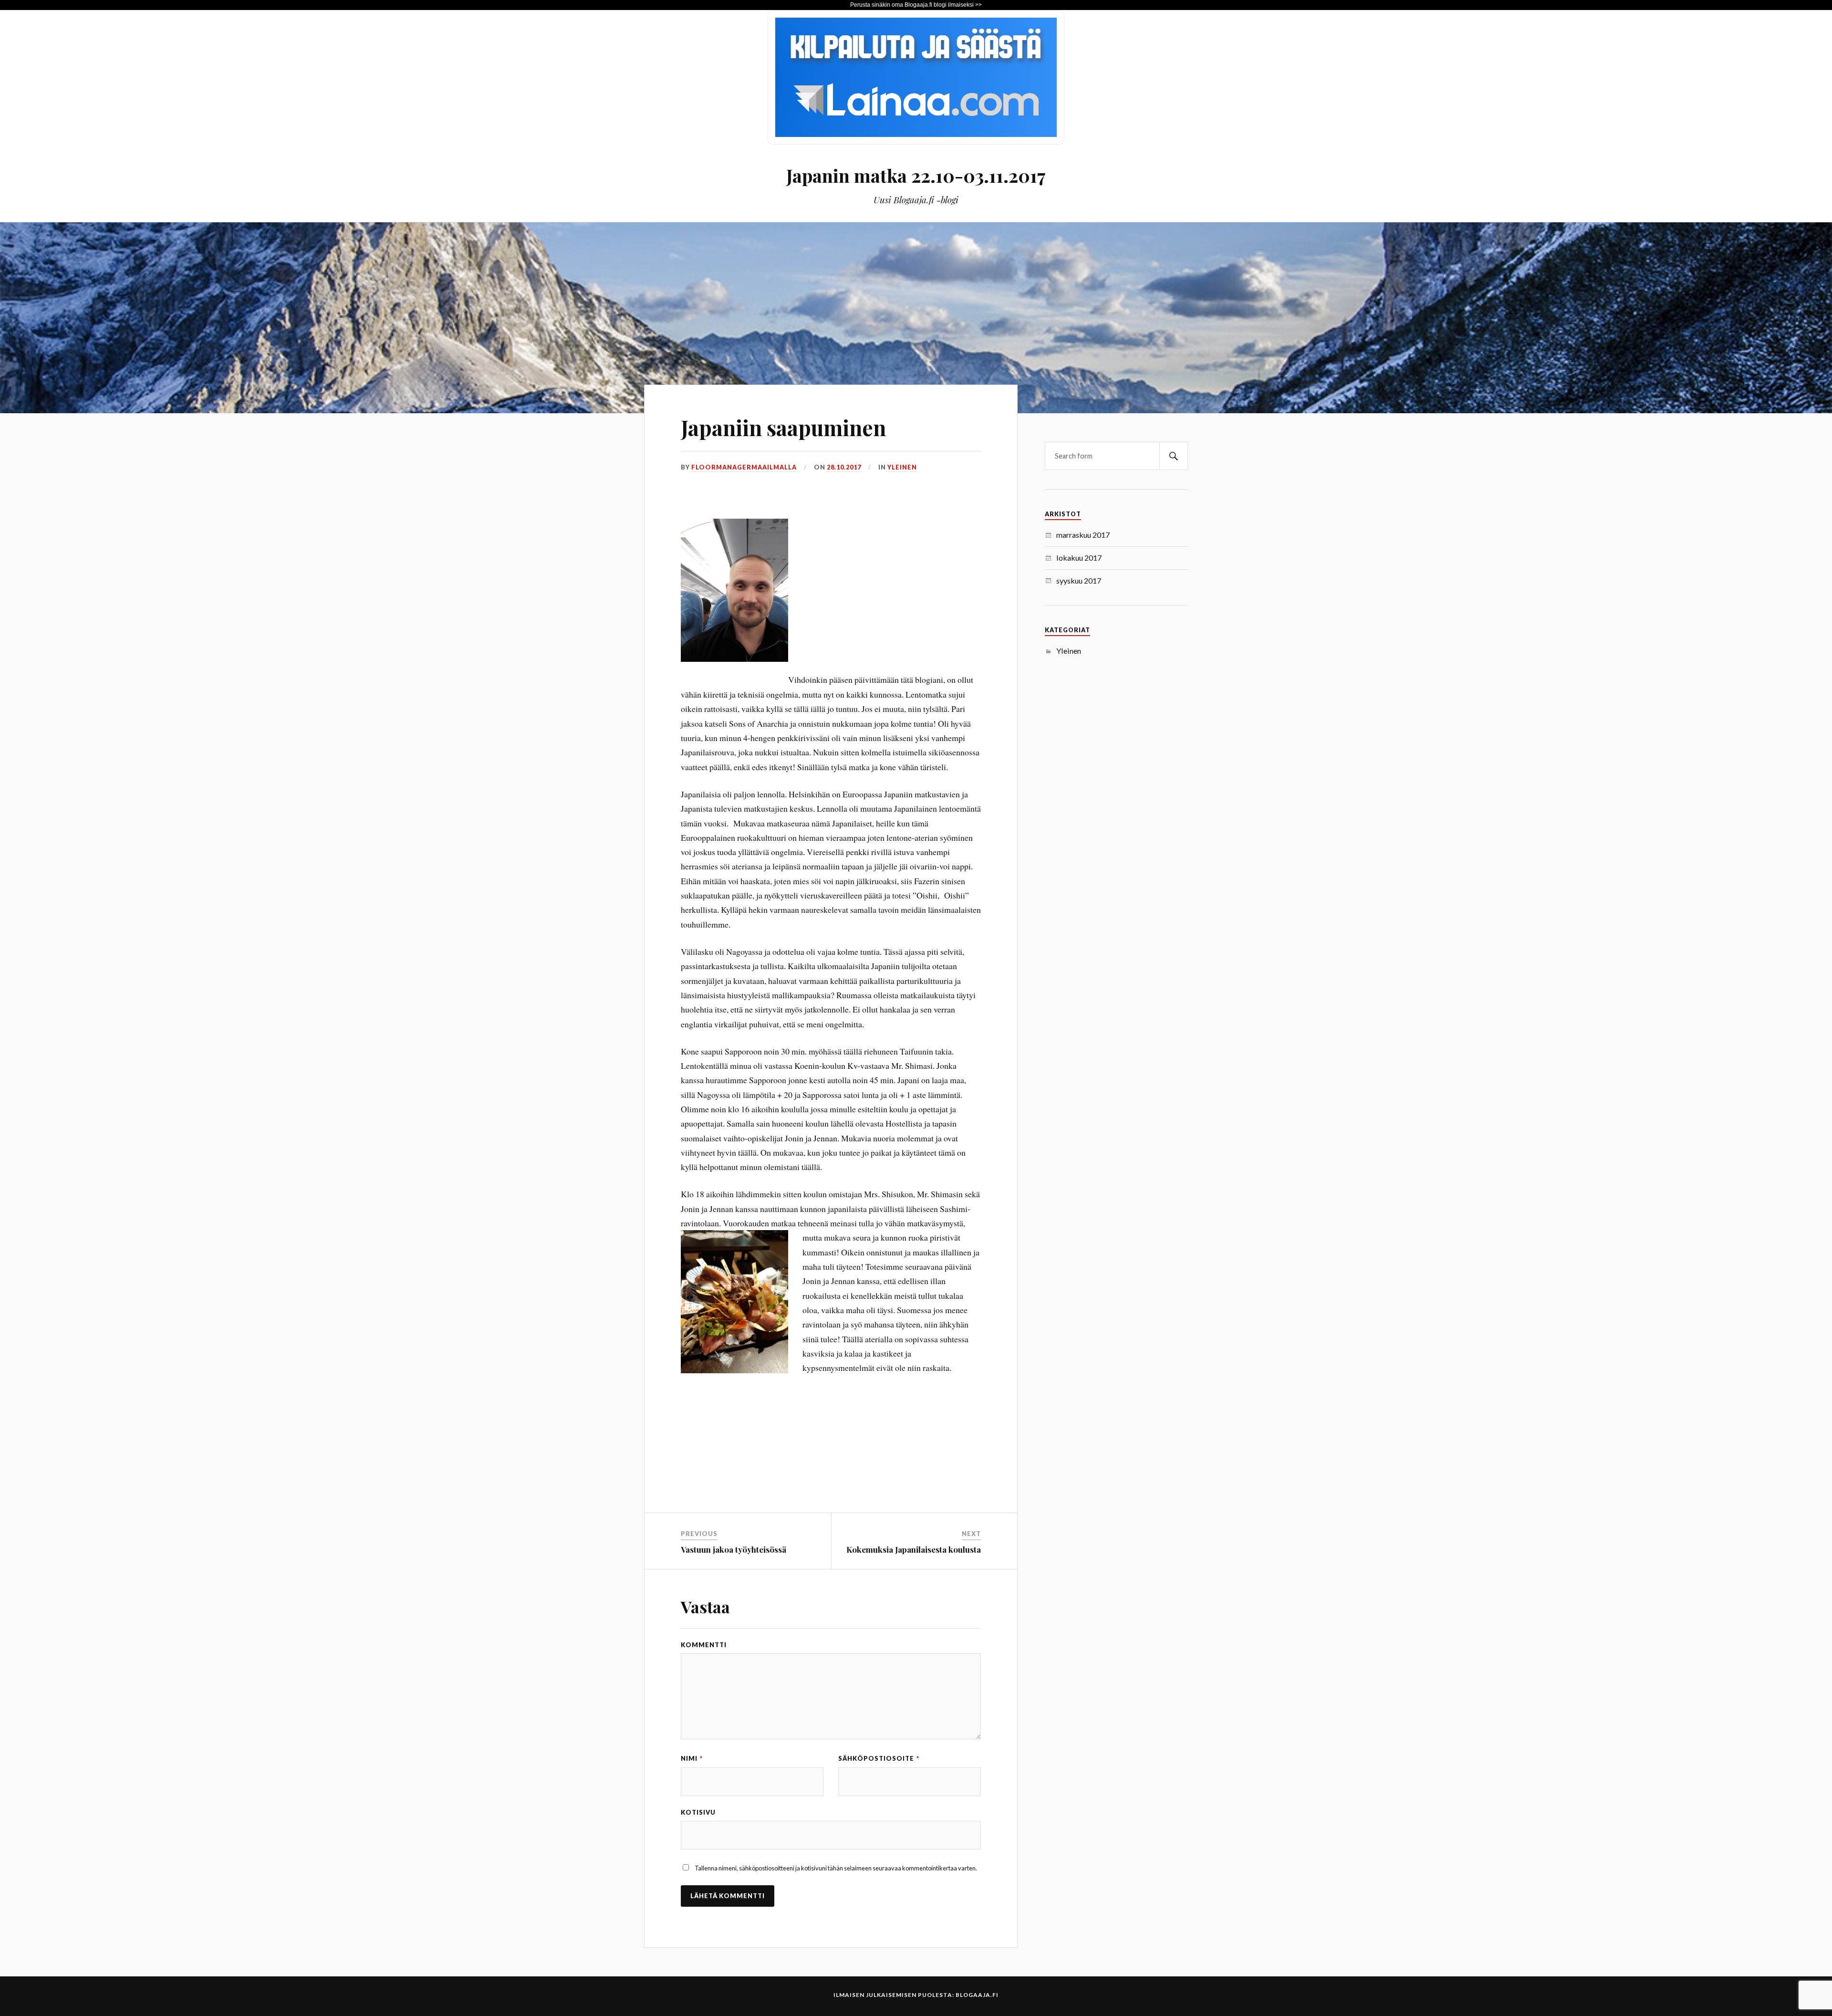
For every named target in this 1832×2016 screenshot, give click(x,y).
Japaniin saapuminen (783, 427)
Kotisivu (698, 1812)
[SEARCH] (1174, 456)
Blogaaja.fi (977, 1995)
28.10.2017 (844, 467)
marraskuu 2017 (1083, 535)
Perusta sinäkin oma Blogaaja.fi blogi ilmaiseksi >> (916, 5)
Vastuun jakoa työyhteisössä (734, 1549)
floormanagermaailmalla (744, 467)
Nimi (692, 1758)
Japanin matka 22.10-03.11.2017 (916, 175)
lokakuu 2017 (1079, 558)
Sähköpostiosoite (879, 1758)
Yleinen (902, 467)
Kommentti (704, 1645)
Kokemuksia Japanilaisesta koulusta (914, 1549)
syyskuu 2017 (1079, 580)
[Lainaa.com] (916, 141)
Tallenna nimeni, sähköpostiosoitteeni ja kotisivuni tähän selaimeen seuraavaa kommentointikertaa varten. (836, 1868)
